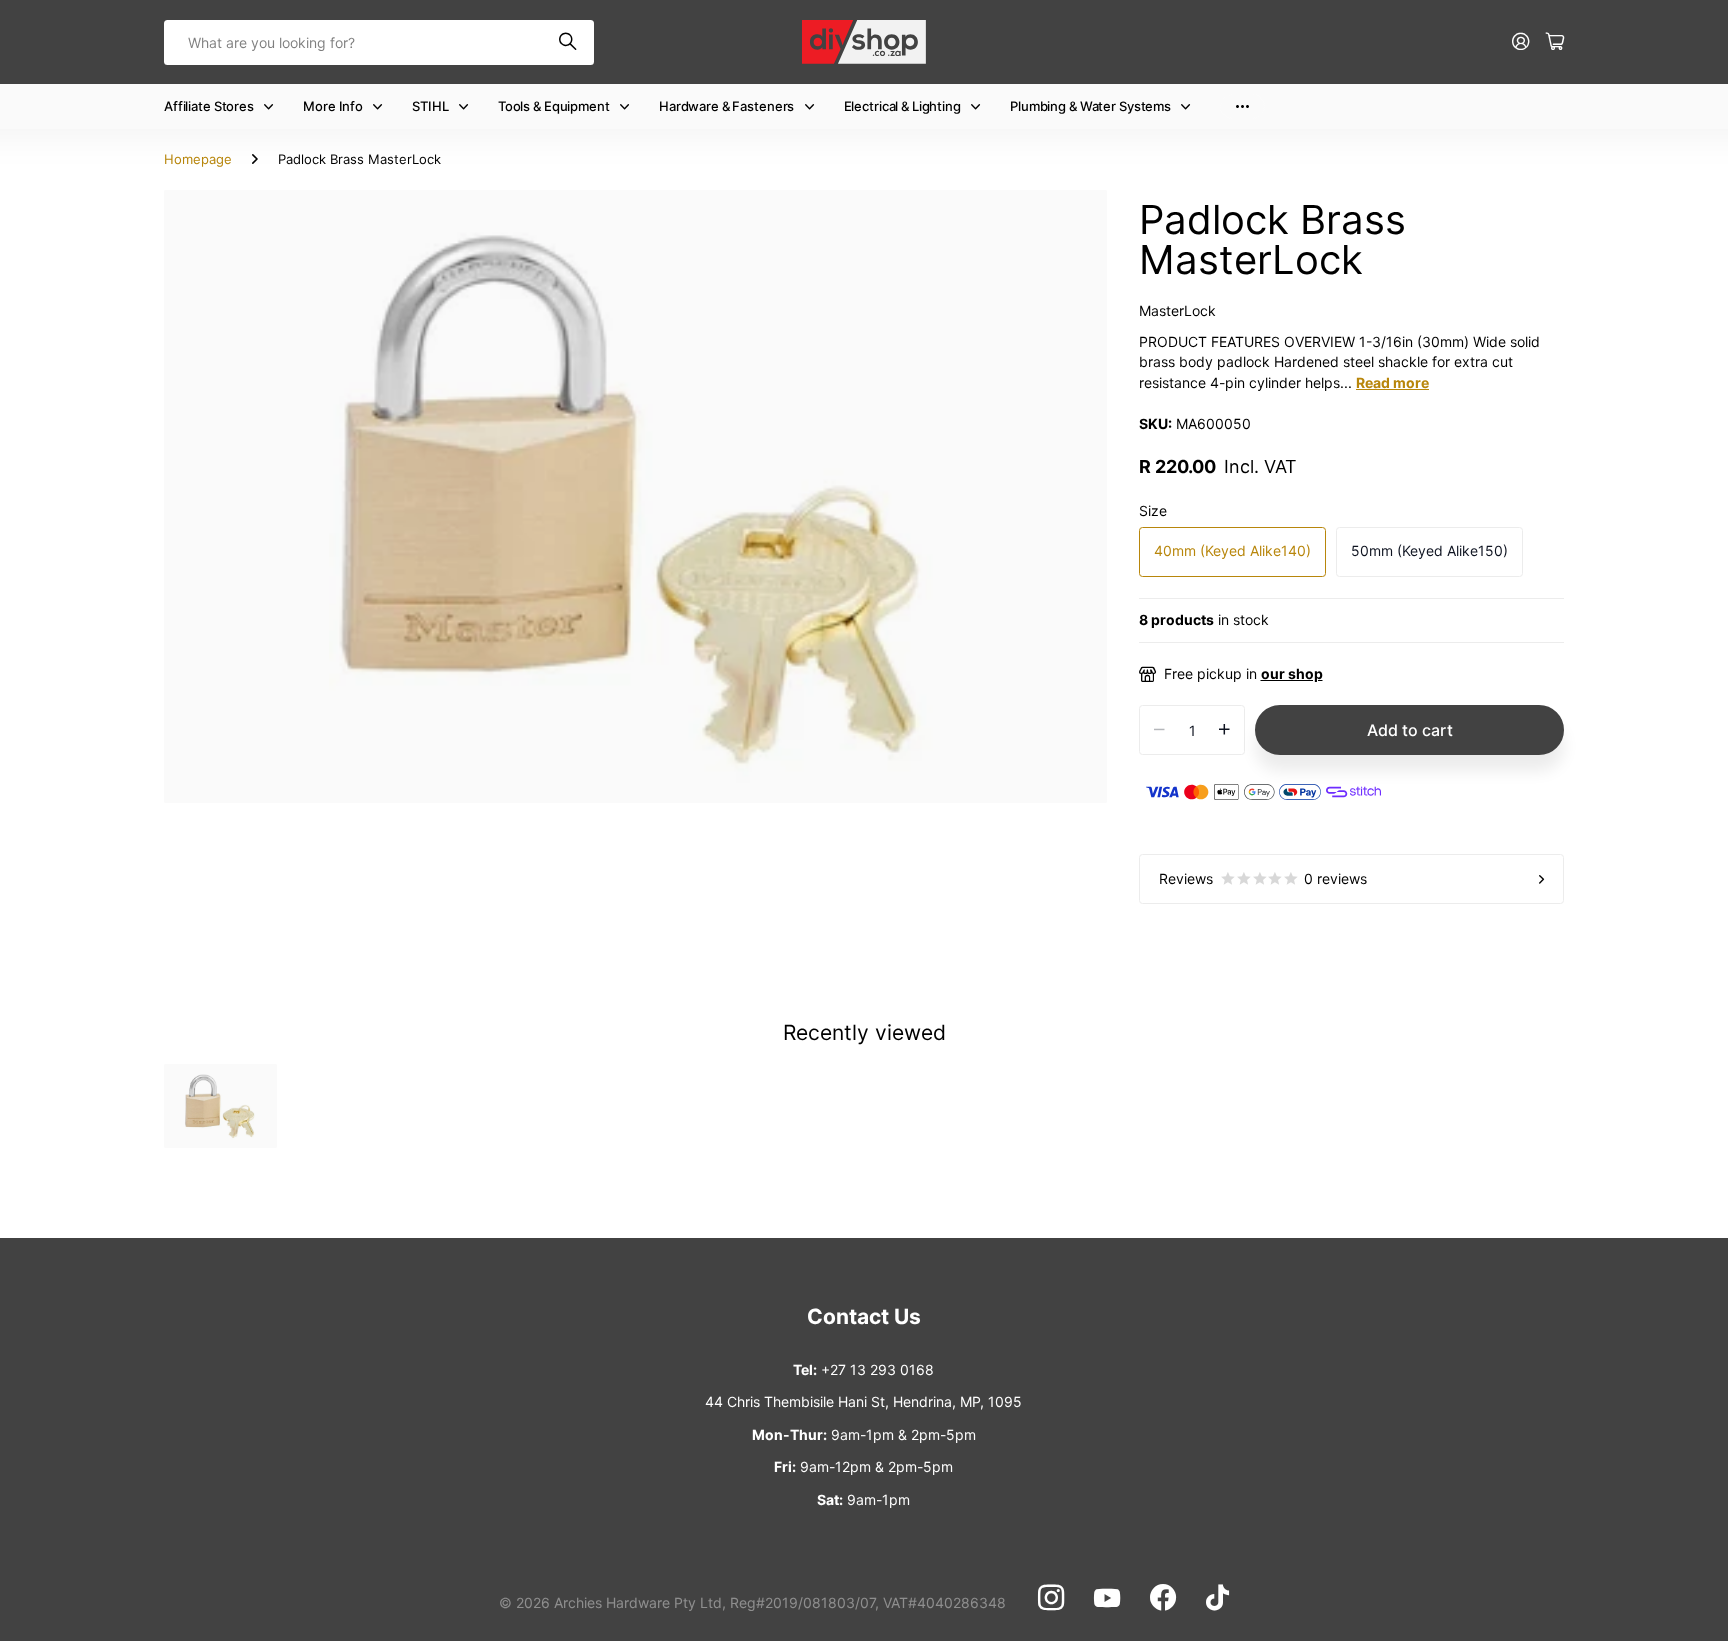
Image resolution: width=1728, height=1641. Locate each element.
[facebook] (1163, 1598)
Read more (1392, 382)
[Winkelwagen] (1555, 42)
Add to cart (1410, 730)
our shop (1292, 673)
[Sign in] (1521, 42)
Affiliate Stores (209, 106)
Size (1153, 510)
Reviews (1263, 878)
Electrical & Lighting (902, 106)
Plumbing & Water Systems (1090, 106)
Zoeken (569, 42)
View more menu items (1242, 106)
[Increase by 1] (1224, 730)
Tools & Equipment (554, 106)
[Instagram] (1051, 1598)
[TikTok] (1217, 1598)
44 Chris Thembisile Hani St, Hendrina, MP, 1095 (863, 1401)
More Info (333, 106)
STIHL (430, 106)
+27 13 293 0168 (877, 1369)
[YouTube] (1107, 1598)
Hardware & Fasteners (726, 106)
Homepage (198, 159)
